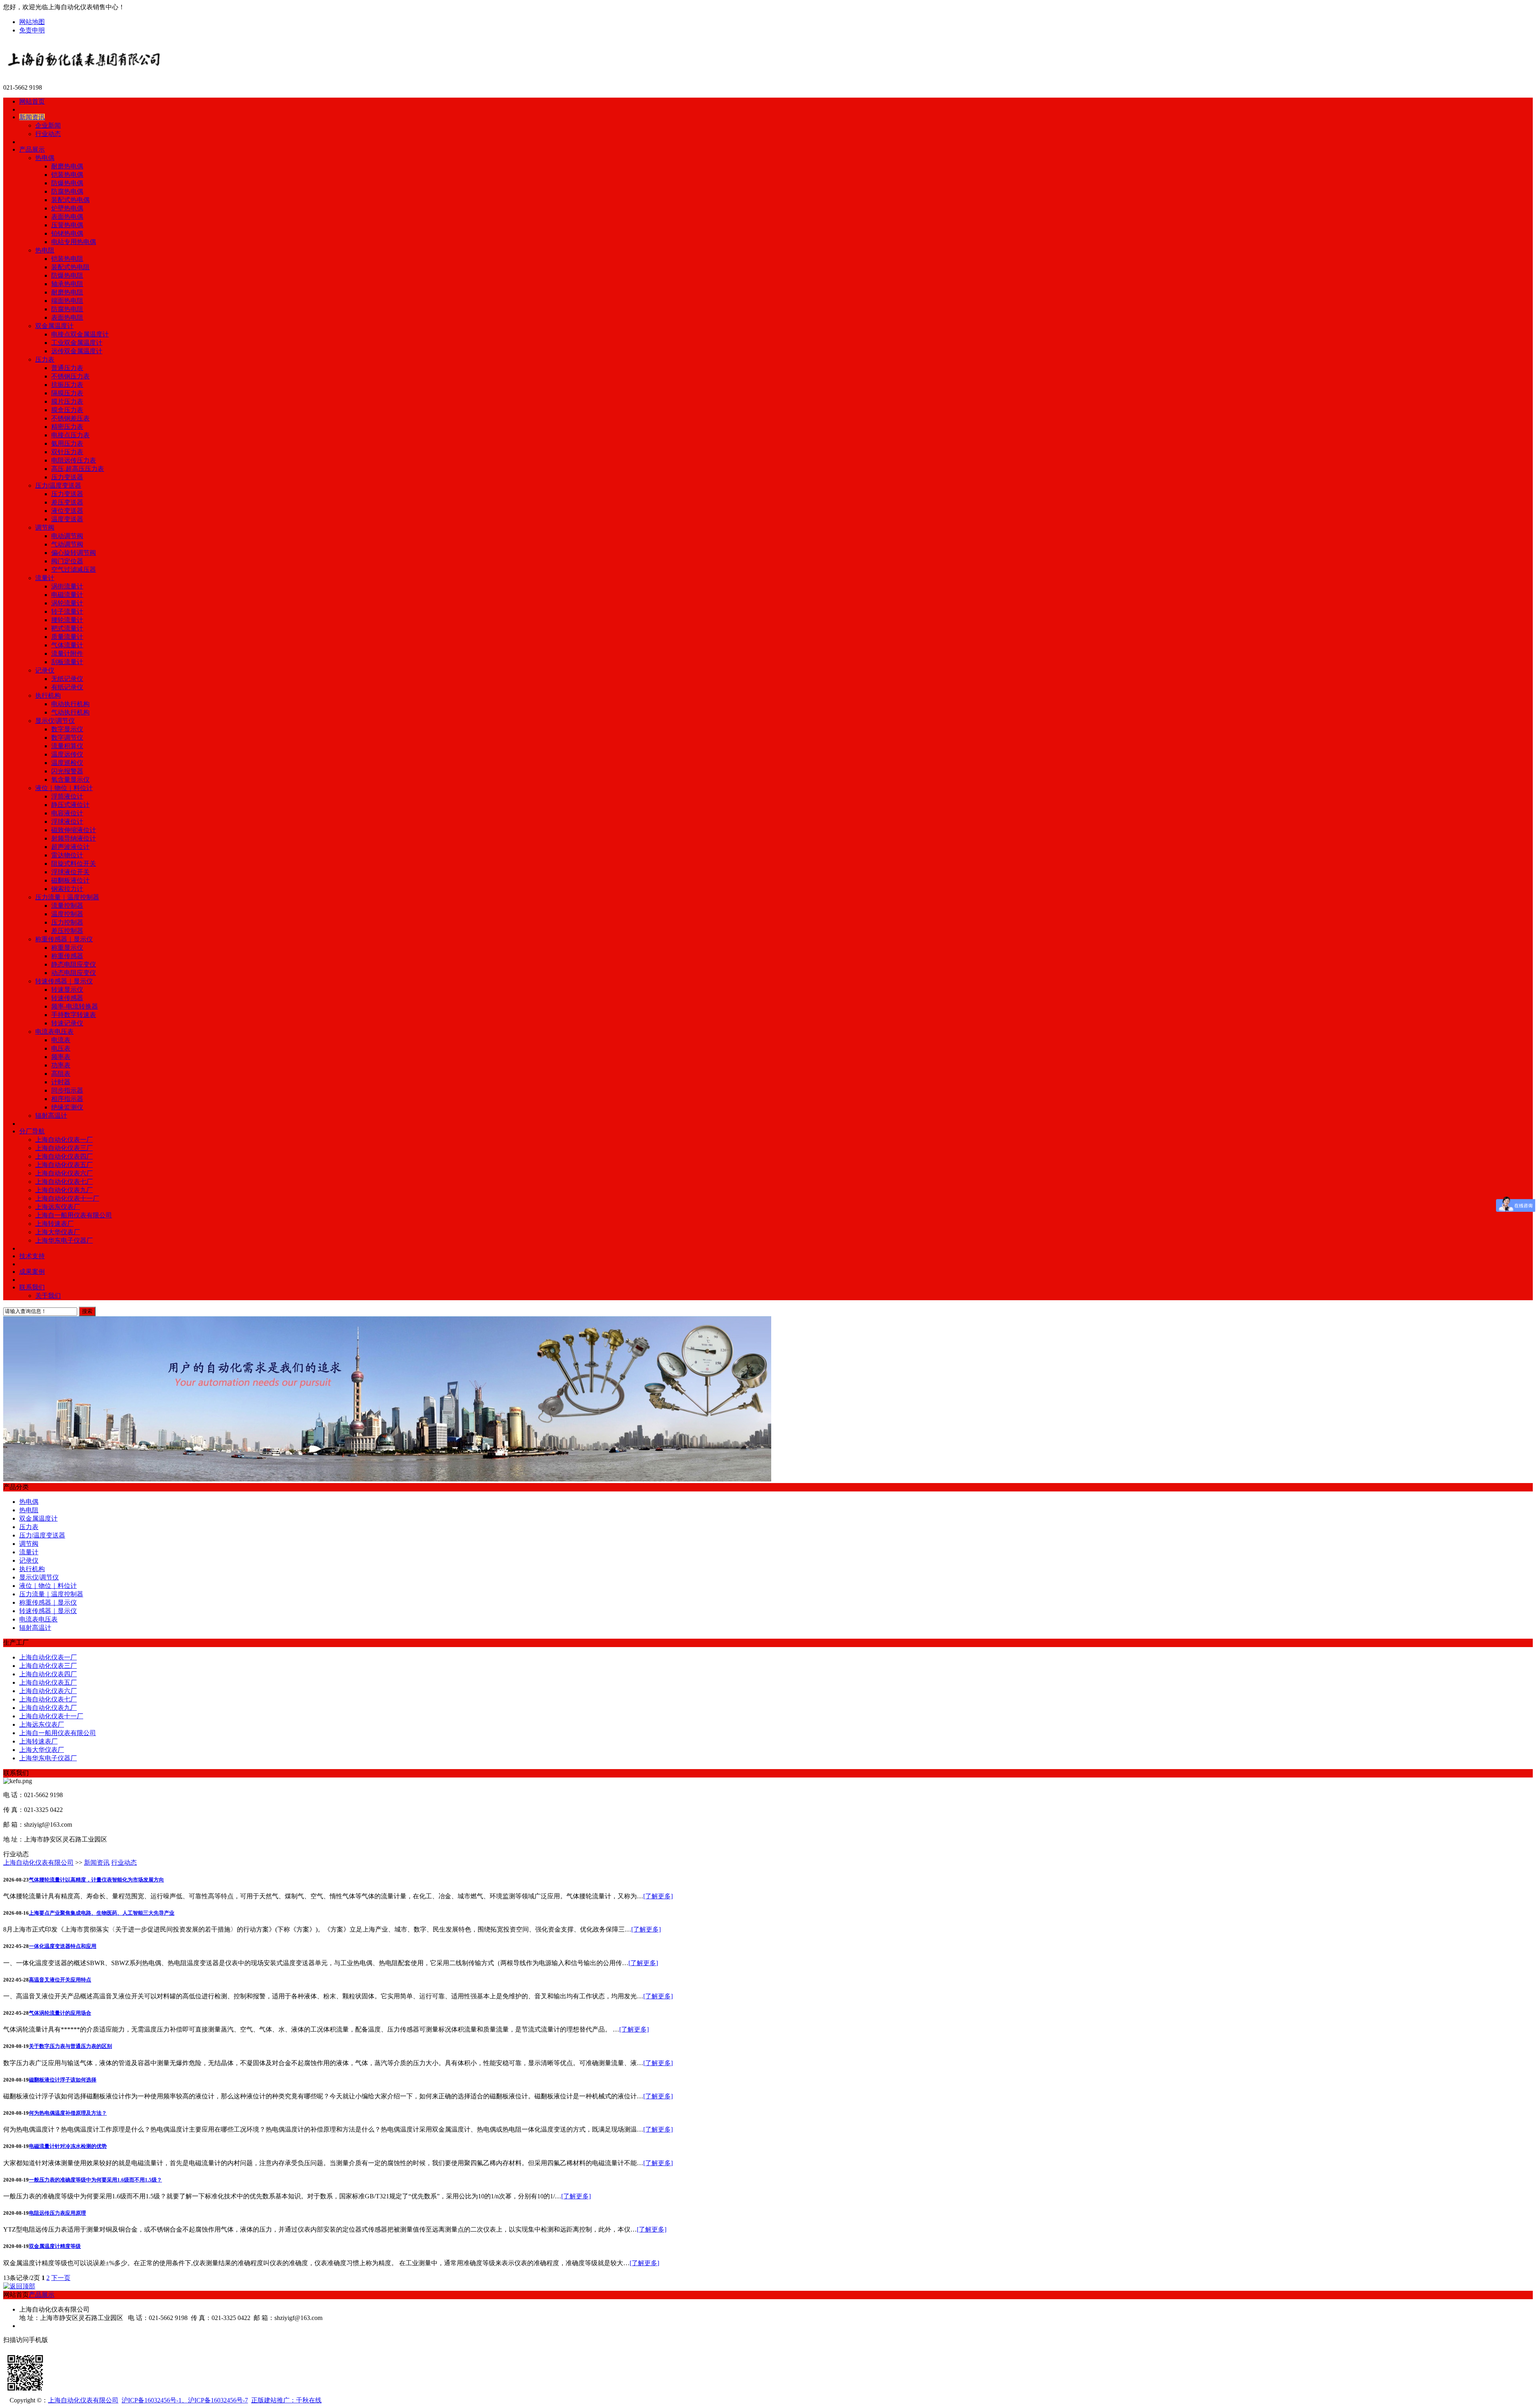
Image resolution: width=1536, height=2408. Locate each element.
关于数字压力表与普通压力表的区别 (70, 2046)
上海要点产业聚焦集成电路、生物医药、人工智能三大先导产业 (102, 1913)
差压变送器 (67, 502)
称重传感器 (67, 956)
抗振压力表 (67, 385)
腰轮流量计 (67, 620)
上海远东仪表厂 (58, 1207)
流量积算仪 (67, 746)
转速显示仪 (67, 990)
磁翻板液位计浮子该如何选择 (63, 2080)
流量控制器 (67, 906)
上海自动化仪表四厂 (64, 1156)
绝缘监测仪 (67, 1107)
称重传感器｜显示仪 (64, 939)
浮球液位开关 (70, 872)
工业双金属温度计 (77, 343)
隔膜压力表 (67, 393)
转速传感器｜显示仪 (64, 981)
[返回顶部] (19, 2286)
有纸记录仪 (67, 687)
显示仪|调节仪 (55, 721)
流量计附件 (67, 654)
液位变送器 (67, 511)
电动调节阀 (67, 536)
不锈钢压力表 (70, 376)
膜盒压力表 (67, 410)
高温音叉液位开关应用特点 (60, 1980)
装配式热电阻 (70, 267)
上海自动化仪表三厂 (64, 1148)
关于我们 (48, 1296)
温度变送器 (67, 519)
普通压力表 (67, 368)
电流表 (61, 1040)
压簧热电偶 (67, 225)
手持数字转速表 (74, 1015)
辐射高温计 (51, 1116)
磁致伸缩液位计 (74, 830)
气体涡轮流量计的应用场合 (60, 2013)
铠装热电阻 (67, 259)
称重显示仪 (67, 948)
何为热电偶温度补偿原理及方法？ (68, 2113)
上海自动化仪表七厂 (64, 1182)
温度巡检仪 (67, 763)
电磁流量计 (67, 595)
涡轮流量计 (67, 603)
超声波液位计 (70, 847)
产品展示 (42, 2295)
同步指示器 (67, 1090)
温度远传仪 (67, 754)
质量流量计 (67, 637)
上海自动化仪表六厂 (64, 1173)
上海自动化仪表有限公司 (38, 1863)
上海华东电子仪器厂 (64, 1240)
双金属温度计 (54, 326)
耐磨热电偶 (67, 166)
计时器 (61, 1082)
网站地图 (32, 22)
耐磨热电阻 (67, 292)
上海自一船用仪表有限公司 (74, 1215)
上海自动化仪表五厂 (64, 1165)
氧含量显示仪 (70, 780)
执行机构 (48, 696)
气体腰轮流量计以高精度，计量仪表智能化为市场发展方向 (96, 1880)
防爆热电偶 (67, 183)
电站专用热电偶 (74, 242)
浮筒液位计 (67, 796)
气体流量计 (67, 645)
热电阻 (45, 250)
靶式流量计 (67, 628)
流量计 (45, 578)
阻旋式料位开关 (74, 864)
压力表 (45, 359)
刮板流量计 (67, 662)
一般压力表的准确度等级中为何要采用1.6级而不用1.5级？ (95, 2180)
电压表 (61, 1048)
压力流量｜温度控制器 (67, 897)
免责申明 (32, 30)
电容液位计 (67, 813)
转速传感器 (67, 998)
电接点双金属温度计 (80, 334)
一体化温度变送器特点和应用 (63, 1946)
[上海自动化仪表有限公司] (125, 74)
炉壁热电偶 (67, 208)
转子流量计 (67, 612)
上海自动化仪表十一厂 (67, 1198)
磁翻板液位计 (70, 880)
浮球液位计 (67, 822)
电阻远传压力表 (74, 460)
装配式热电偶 (70, 200)
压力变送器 (67, 477)
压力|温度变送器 (58, 485)
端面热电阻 (67, 301)
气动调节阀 (67, 544)
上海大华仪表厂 (58, 1232)
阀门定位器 (67, 561)
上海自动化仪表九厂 (64, 1190)
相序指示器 (67, 1099)
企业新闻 (48, 125)
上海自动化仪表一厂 (64, 1140)
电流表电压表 (54, 1032)
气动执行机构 (70, 712)
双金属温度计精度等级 (55, 2246)
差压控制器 (67, 931)
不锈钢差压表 (70, 418)
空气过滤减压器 (74, 569)
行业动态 (48, 134)
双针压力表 (67, 452)
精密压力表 (67, 427)
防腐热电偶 (67, 191)
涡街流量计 (67, 586)
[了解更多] (658, 1896)
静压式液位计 (70, 805)
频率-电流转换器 (75, 1006)
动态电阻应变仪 (74, 973)
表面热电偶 (67, 217)
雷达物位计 (67, 855)
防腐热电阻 (67, 309)
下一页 (61, 2278)
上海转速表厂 (54, 1224)
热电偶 (45, 158)
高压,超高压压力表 (78, 469)
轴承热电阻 (67, 284)
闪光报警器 (67, 771)
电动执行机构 (70, 704)
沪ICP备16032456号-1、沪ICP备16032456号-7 (185, 2400)
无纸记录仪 (67, 679)
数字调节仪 (67, 738)
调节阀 (45, 527)
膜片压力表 (67, 401)
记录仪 (45, 670)
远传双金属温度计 (77, 351)
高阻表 (61, 1074)
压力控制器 (67, 922)
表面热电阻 (67, 317)
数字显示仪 (67, 729)
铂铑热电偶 (67, 233)
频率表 (61, 1057)
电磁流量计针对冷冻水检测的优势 (68, 2146)
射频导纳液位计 (74, 838)
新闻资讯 (97, 1863)
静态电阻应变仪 (74, 964)
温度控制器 (67, 914)
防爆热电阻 (67, 275)
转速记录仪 (67, 1023)
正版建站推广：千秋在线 (286, 2400)
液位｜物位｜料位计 (64, 788)
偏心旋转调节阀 (74, 553)
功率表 (61, 1065)
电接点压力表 (70, 435)
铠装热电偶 (67, 175)
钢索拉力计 (67, 889)
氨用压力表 (67, 443)
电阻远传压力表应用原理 (57, 2213)
